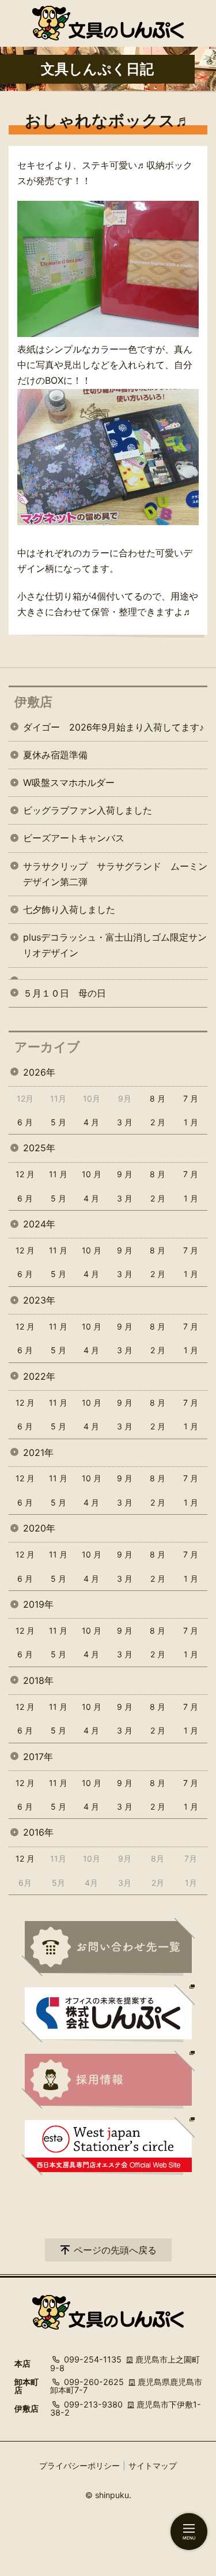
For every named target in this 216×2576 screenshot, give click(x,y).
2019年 (38, 1604)
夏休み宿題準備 (55, 755)
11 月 (58, 1174)
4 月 (91, 1122)
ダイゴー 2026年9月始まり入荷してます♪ (113, 727)
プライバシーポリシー (79, 2465)
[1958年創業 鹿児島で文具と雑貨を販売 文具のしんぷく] (108, 23)
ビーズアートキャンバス (74, 838)
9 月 (125, 1174)
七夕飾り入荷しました (69, 909)
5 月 (58, 1122)
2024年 (39, 1224)
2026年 (39, 1072)
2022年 (39, 1376)
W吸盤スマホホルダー (69, 782)
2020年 (39, 1528)
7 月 (191, 1098)
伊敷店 (33, 702)
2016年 (38, 1832)
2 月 (158, 1122)
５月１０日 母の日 (65, 993)
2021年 (38, 1452)
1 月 (191, 1122)
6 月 (25, 1122)
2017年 (38, 1757)
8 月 (158, 1098)
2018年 (38, 1680)
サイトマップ (153, 2465)
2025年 (39, 1148)
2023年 (39, 1300)
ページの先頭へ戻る (115, 2250)
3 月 (125, 1122)
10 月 (92, 1174)
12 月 (25, 1174)
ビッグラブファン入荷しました (88, 810)
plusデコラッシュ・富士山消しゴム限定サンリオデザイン (115, 945)
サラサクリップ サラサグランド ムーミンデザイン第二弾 (115, 874)
